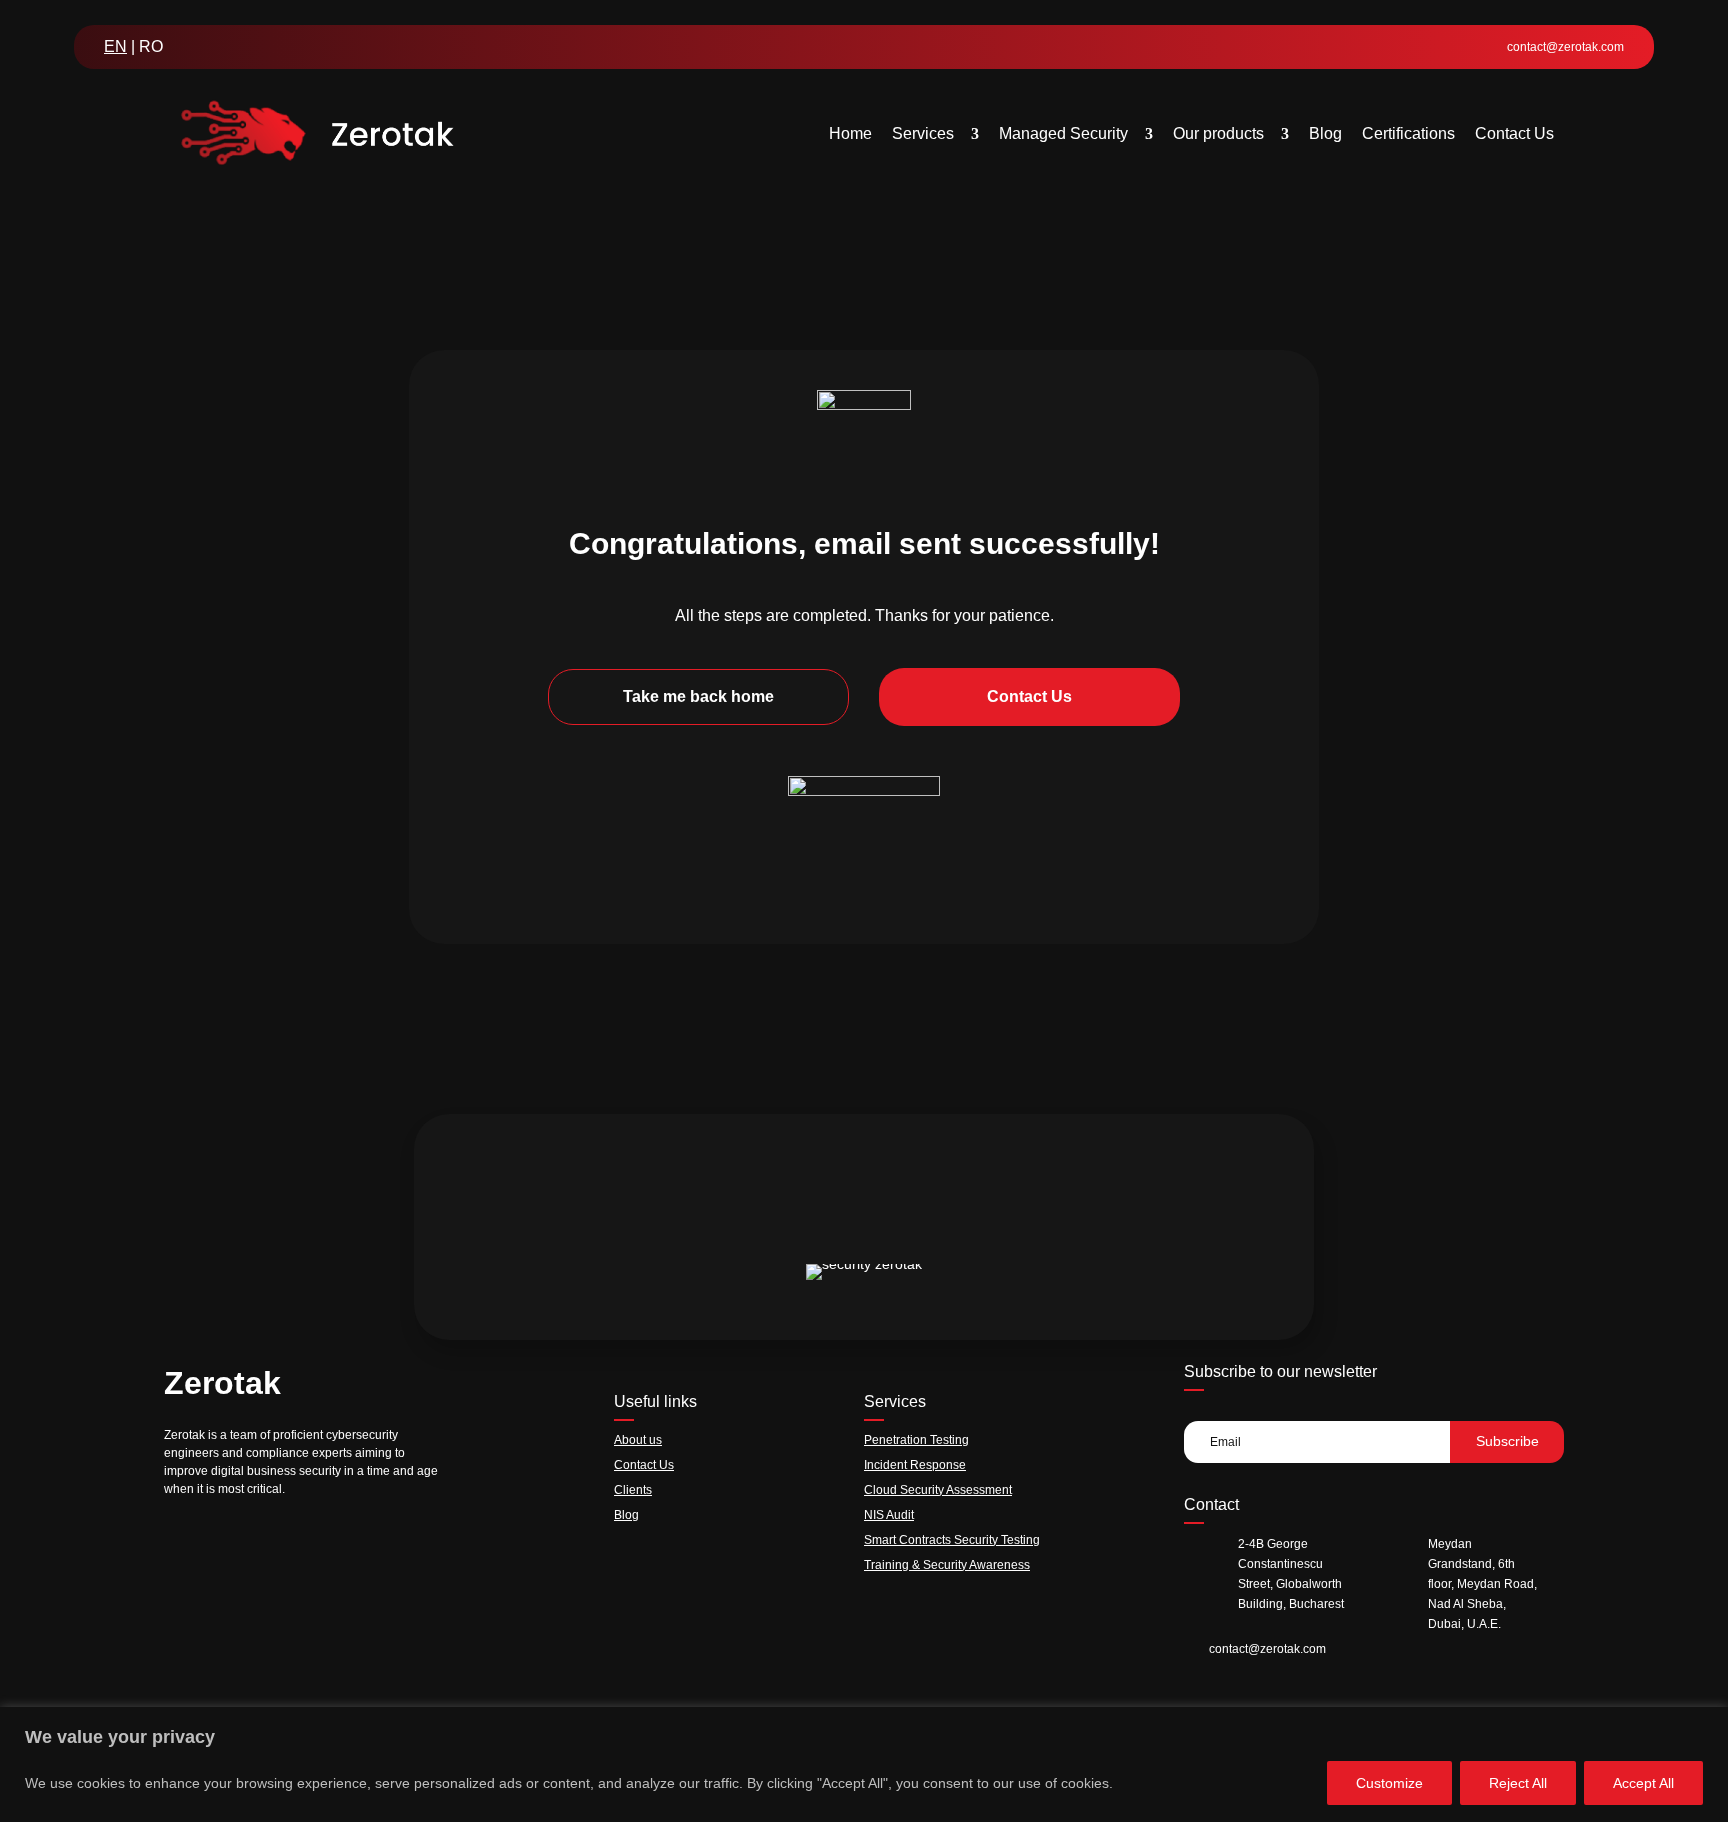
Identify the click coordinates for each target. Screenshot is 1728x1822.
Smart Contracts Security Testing (952, 1540)
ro (151, 46)
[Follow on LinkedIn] (176, 1540)
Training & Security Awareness (947, 1565)
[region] (864, 1764)
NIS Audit (889, 1515)
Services (923, 134)
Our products (1218, 134)
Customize (1389, 1783)
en (115, 46)
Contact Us (1514, 134)
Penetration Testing (916, 1440)
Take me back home (698, 696)
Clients (633, 1490)
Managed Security (1063, 134)
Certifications (1408, 134)
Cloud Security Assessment (938, 1490)
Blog (1325, 134)
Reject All (1518, 1783)
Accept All (1643, 1783)
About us (638, 1440)
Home (850, 134)
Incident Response (915, 1465)
